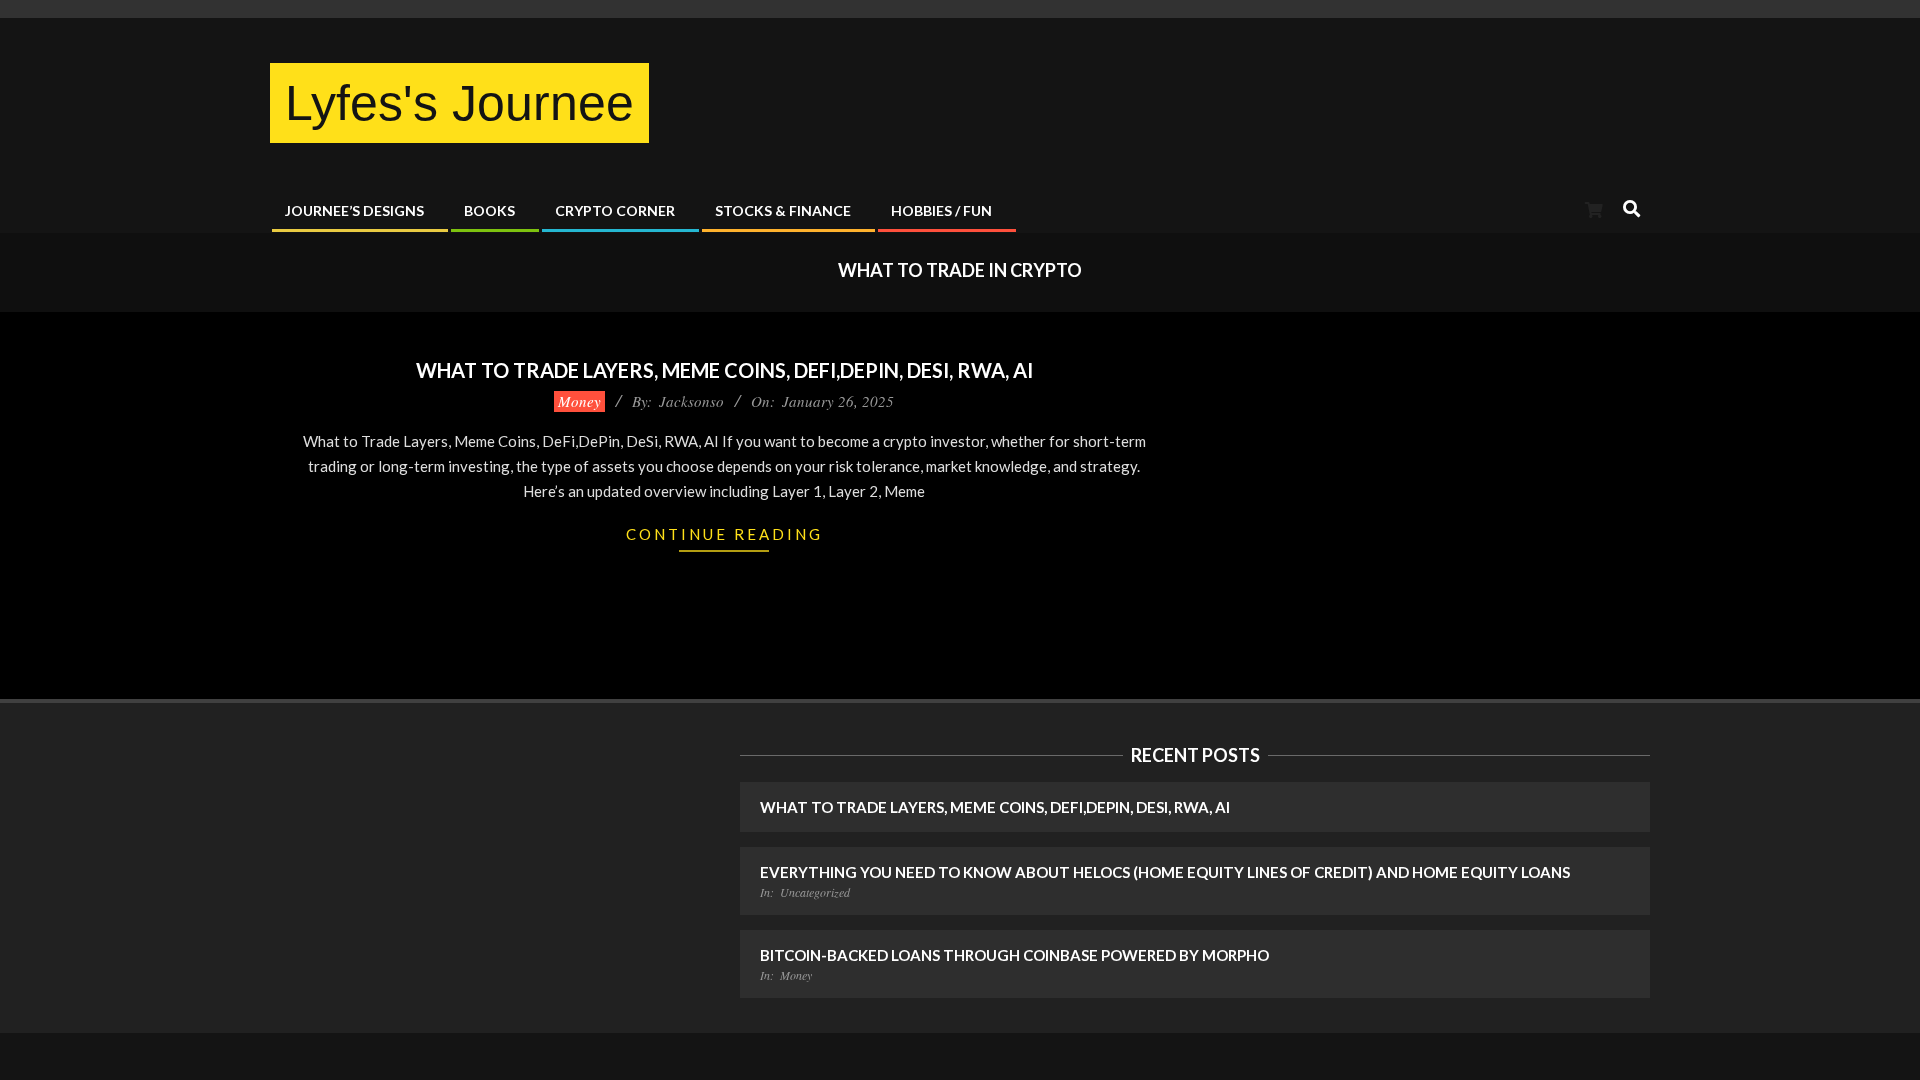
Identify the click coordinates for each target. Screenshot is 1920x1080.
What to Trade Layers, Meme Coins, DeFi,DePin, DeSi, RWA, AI (724, 370)
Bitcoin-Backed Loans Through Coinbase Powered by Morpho (1014, 955)
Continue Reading (724, 534)
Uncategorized (815, 892)
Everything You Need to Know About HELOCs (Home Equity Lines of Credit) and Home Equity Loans (1165, 872)
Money (579, 401)
